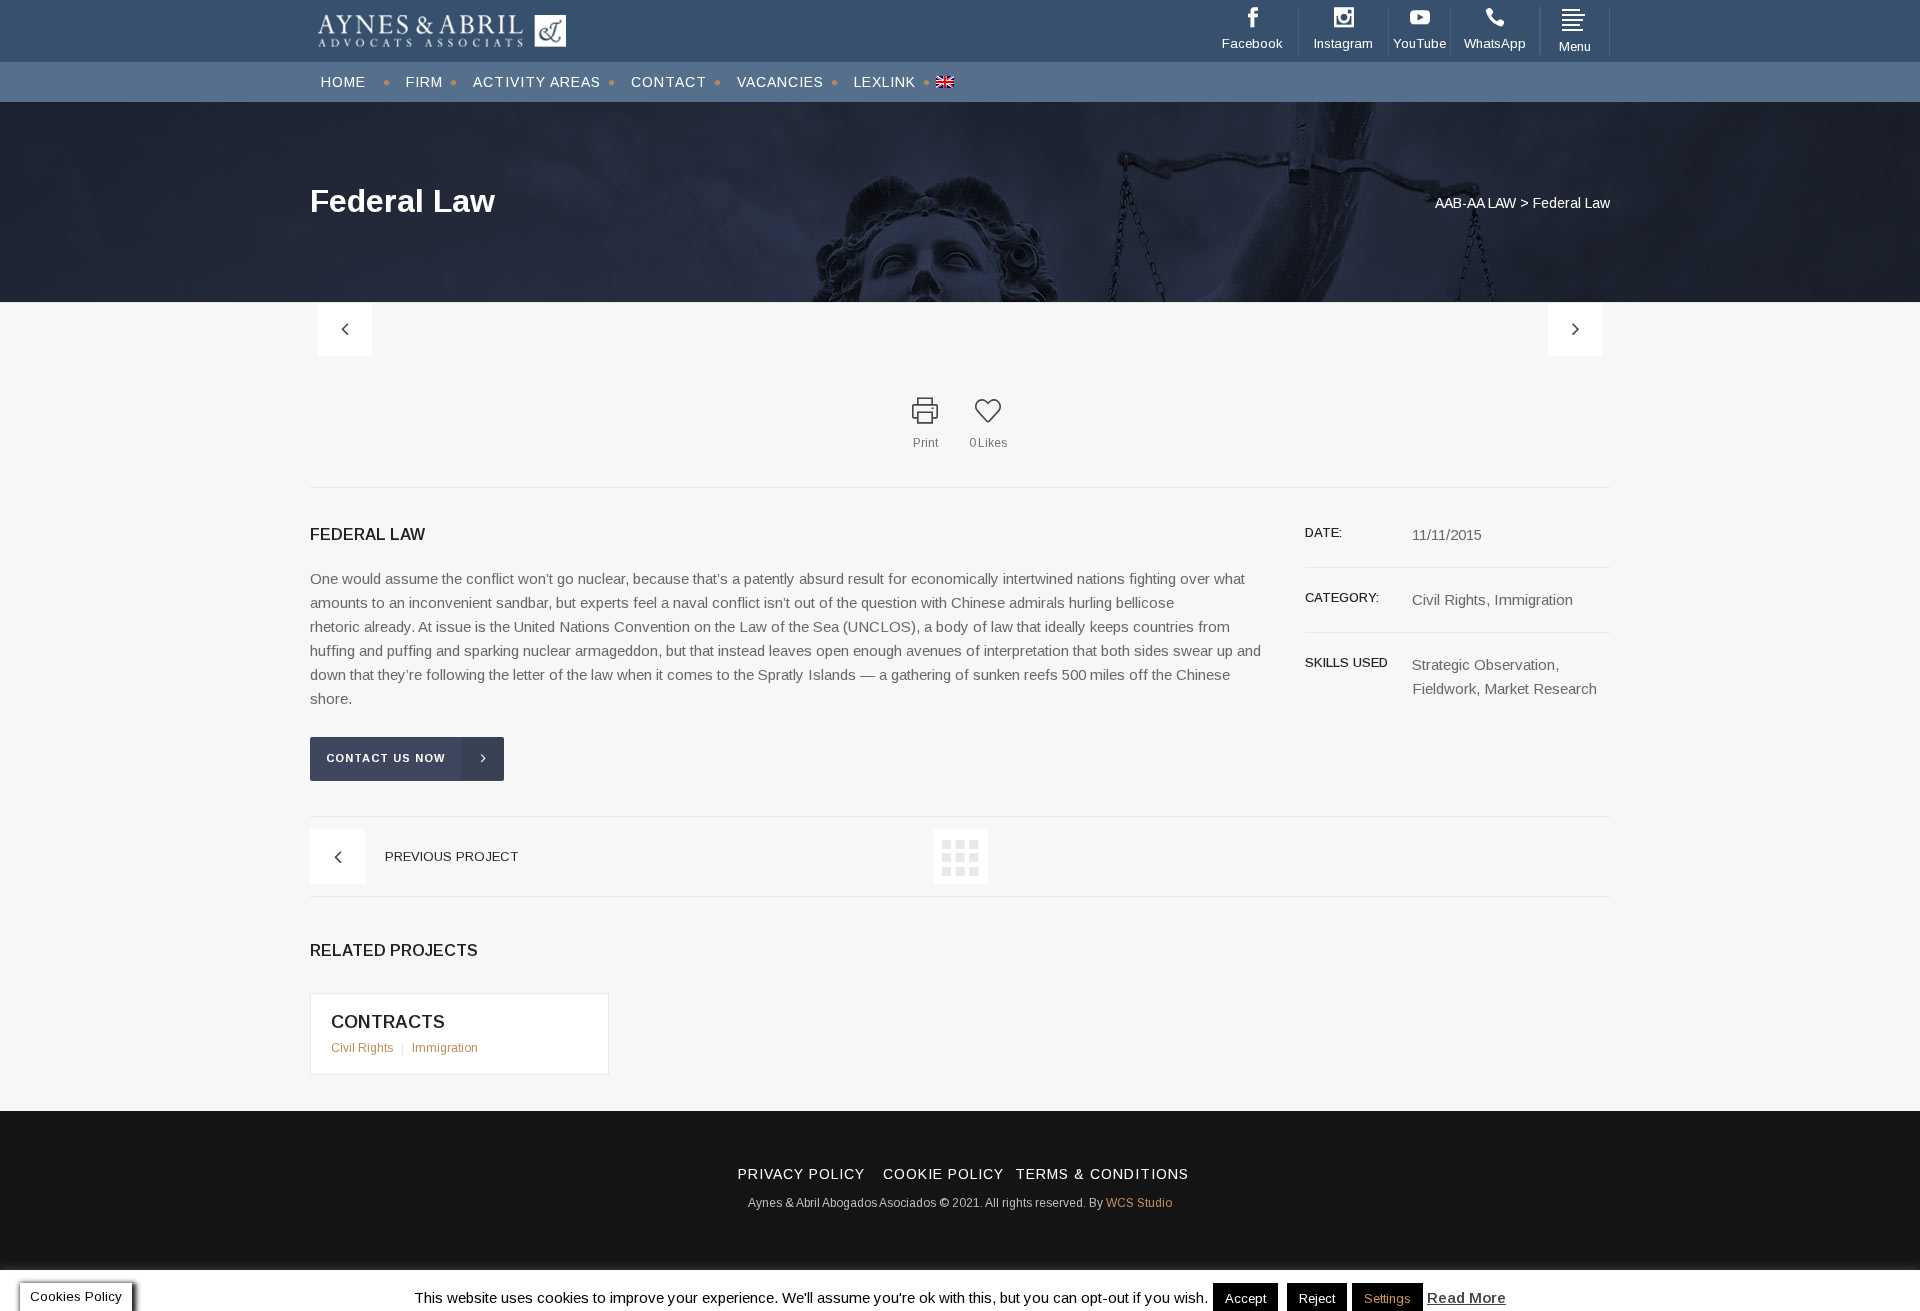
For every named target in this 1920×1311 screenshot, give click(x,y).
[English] (945, 82)
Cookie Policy (943, 1174)
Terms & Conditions (1102, 1174)
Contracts (388, 1022)
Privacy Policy (801, 1174)
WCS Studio (1139, 1203)
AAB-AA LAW (1475, 203)
